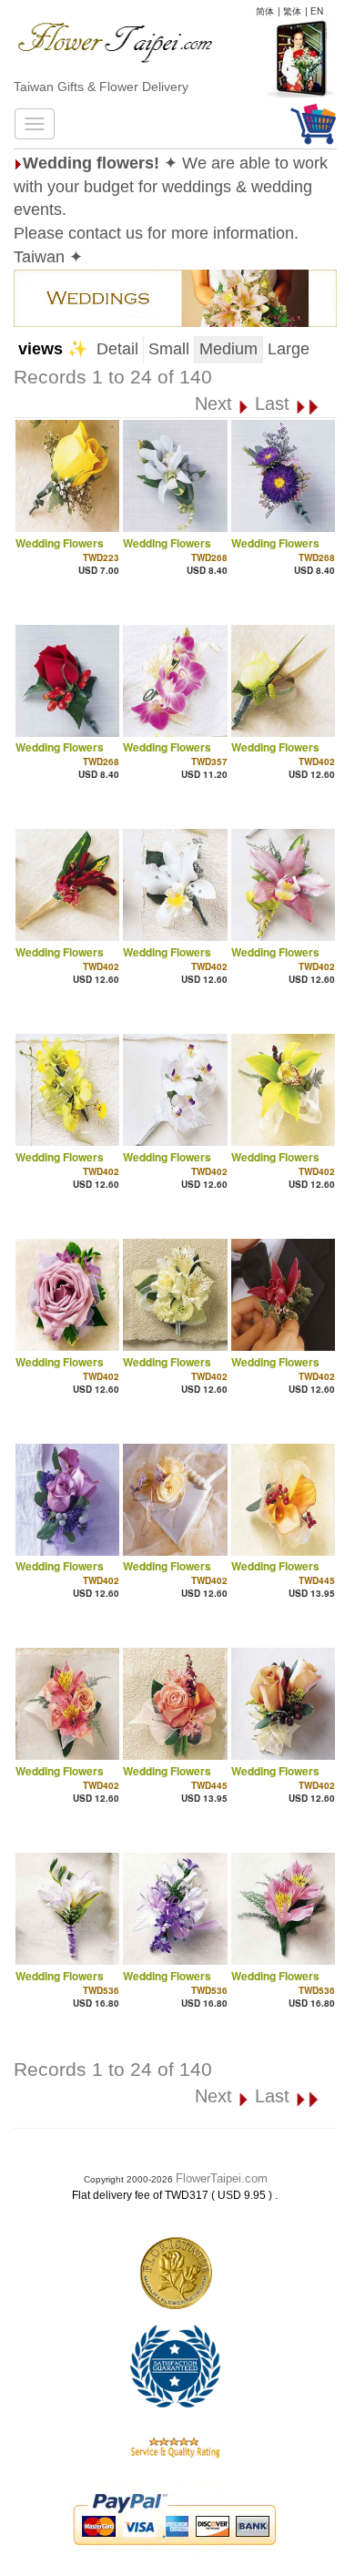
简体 (265, 11)
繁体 (292, 11)
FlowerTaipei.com (222, 2178)
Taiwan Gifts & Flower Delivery (101, 87)
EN (317, 11)
